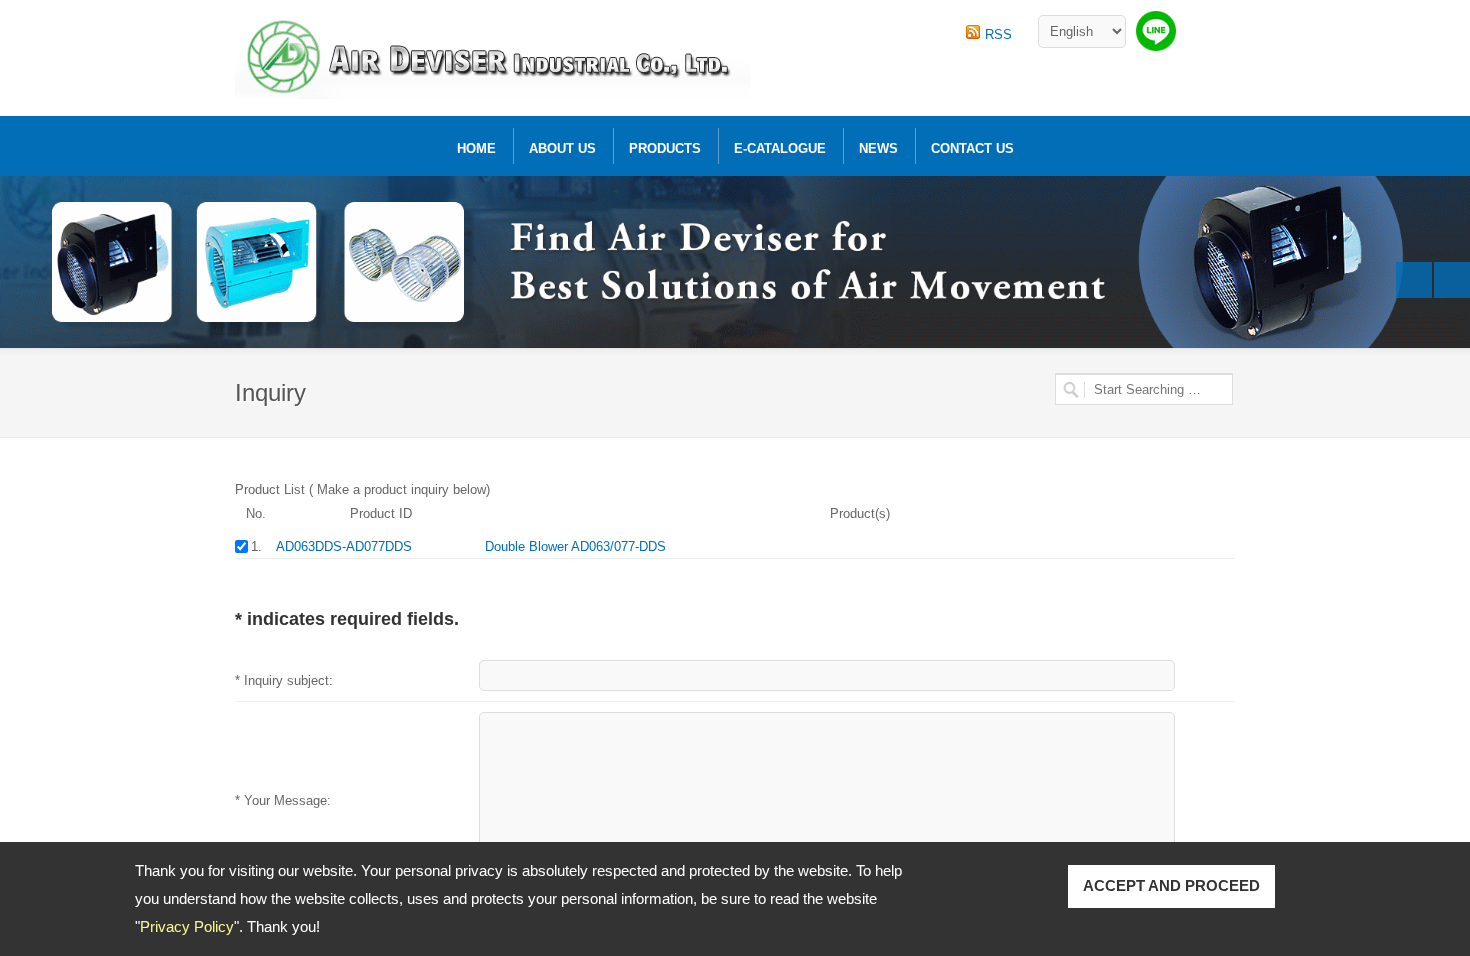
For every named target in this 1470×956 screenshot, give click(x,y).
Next (1452, 280)
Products (665, 148)
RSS (998, 34)
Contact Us (972, 148)
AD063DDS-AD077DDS (344, 546)
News (878, 148)
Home (476, 148)
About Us (562, 148)
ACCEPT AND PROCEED (1171, 885)
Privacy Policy (187, 926)
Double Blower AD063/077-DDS (575, 546)
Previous (1414, 280)
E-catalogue (780, 148)
